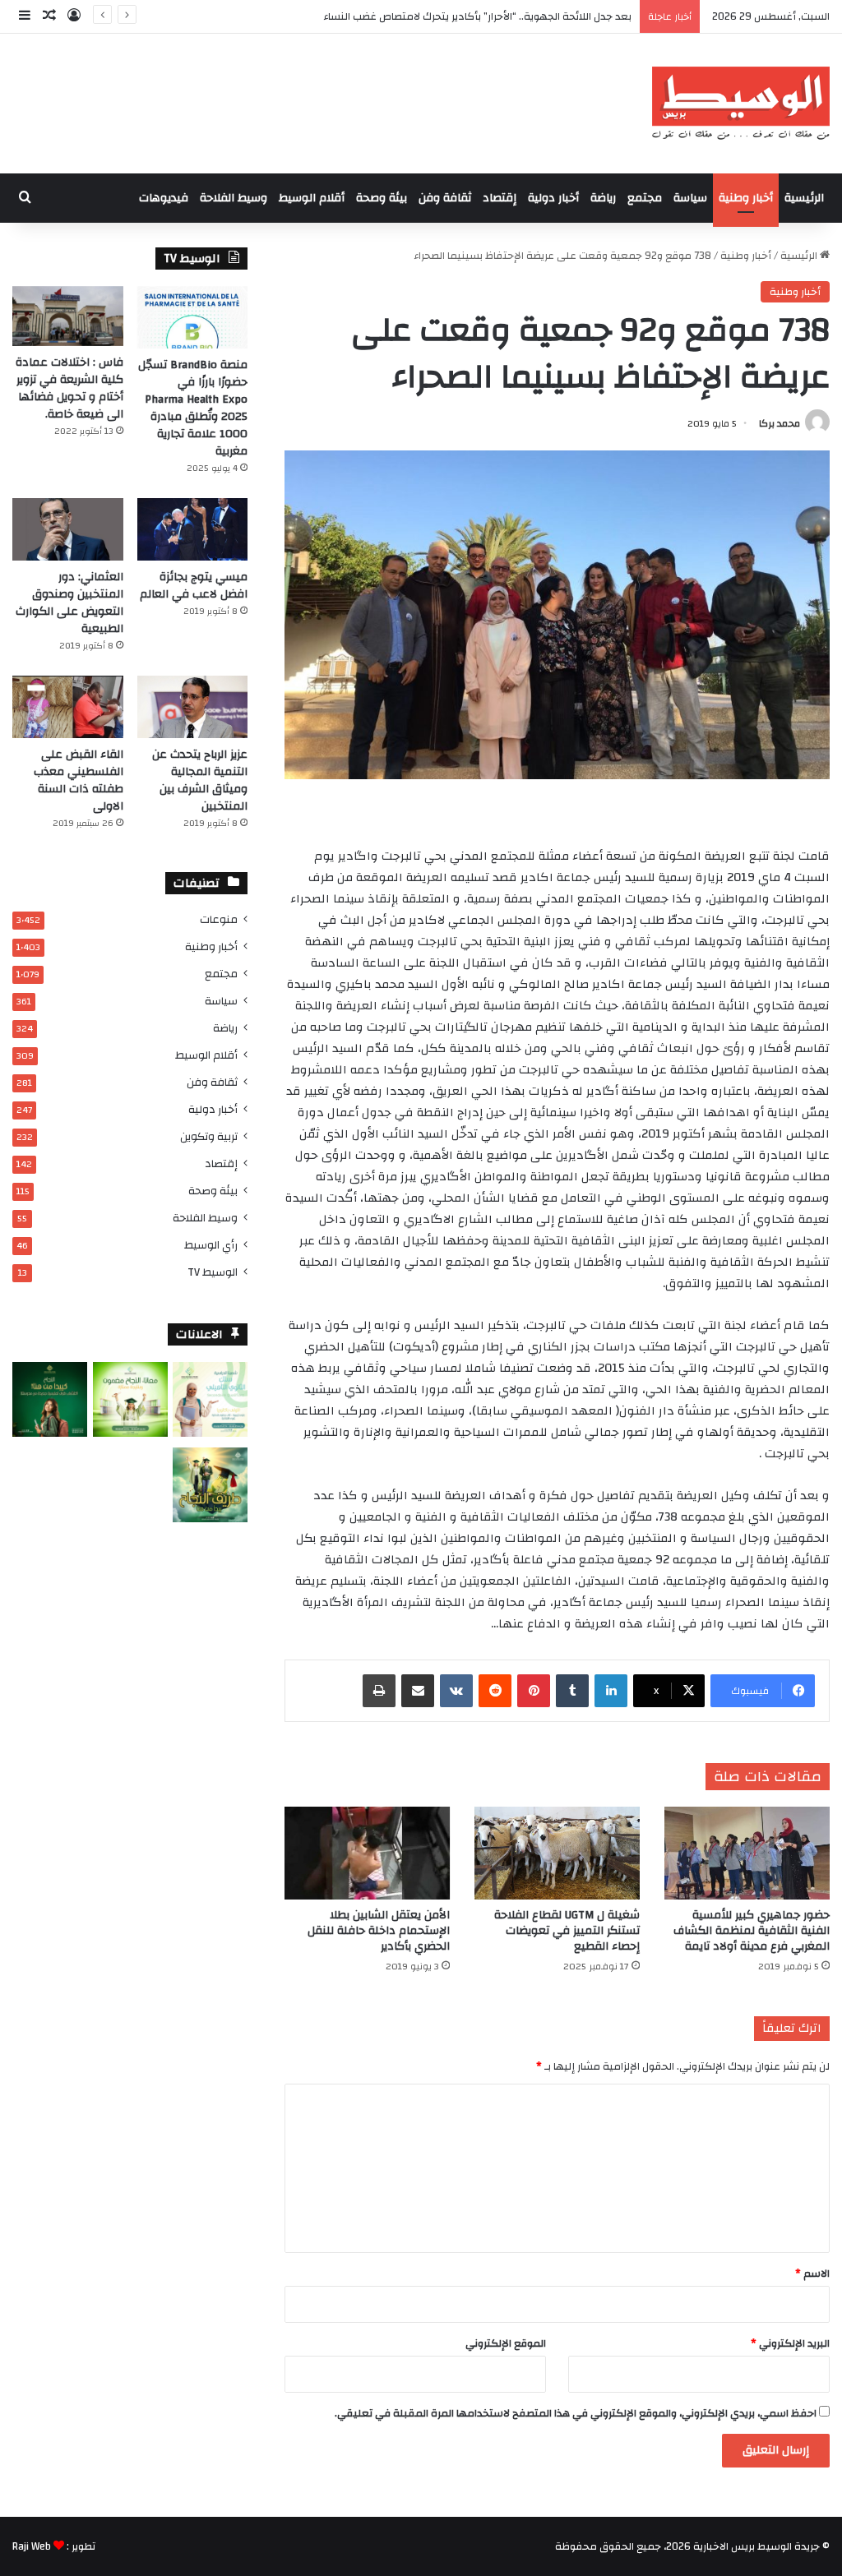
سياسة (690, 198)
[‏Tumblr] (572, 1691)
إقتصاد (500, 198)
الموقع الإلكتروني (506, 2343)
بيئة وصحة (382, 198)
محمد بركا (780, 423)
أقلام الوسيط (312, 198)
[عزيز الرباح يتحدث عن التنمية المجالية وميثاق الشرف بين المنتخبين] (193, 707)
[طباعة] (379, 1691)
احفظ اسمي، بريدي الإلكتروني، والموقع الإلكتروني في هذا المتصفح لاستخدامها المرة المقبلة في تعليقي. (576, 2413)
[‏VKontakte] (456, 1691)
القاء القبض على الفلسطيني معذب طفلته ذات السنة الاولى (79, 780)
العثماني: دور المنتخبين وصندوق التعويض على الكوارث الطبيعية (69, 603)
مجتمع (645, 198)
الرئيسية (804, 198)
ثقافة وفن (445, 198)
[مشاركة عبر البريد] (418, 1691)
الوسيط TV (213, 1272)
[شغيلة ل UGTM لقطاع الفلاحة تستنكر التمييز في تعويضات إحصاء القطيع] (557, 1853)
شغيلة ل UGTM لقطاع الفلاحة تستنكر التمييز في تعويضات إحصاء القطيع (567, 1931)
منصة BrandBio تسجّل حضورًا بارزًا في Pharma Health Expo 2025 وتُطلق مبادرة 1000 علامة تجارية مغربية (193, 408)
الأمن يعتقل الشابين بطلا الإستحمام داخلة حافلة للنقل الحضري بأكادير (379, 1931)
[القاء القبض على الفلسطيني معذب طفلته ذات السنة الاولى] (68, 707)
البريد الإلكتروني (790, 2343)
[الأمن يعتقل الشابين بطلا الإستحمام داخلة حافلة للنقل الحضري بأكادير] (367, 1853)
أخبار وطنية (746, 198)
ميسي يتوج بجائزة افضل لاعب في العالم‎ (194, 586)
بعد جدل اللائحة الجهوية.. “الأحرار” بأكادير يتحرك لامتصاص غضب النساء (477, 16)
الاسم (812, 2274)
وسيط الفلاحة (234, 198)
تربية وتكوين (209, 1136)
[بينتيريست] (534, 1691)
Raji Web (32, 2546)
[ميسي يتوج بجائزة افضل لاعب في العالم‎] (193, 529)
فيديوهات (164, 198)
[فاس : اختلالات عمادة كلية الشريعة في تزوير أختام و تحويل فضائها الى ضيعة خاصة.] (68, 316)
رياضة (603, 198)
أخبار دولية (553, 198)
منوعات (219, 919)
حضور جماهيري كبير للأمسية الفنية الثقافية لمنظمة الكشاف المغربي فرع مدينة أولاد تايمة (752, 1931)
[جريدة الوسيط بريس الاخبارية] (740, 104)
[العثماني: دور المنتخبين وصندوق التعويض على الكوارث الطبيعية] (68, 529)
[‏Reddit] (495, 1691)
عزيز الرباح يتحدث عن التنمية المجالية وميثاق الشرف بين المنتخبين (200, 780)
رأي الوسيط (211, 1245)
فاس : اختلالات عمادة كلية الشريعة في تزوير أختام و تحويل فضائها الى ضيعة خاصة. (69, 388)
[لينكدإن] (611, 1691)
